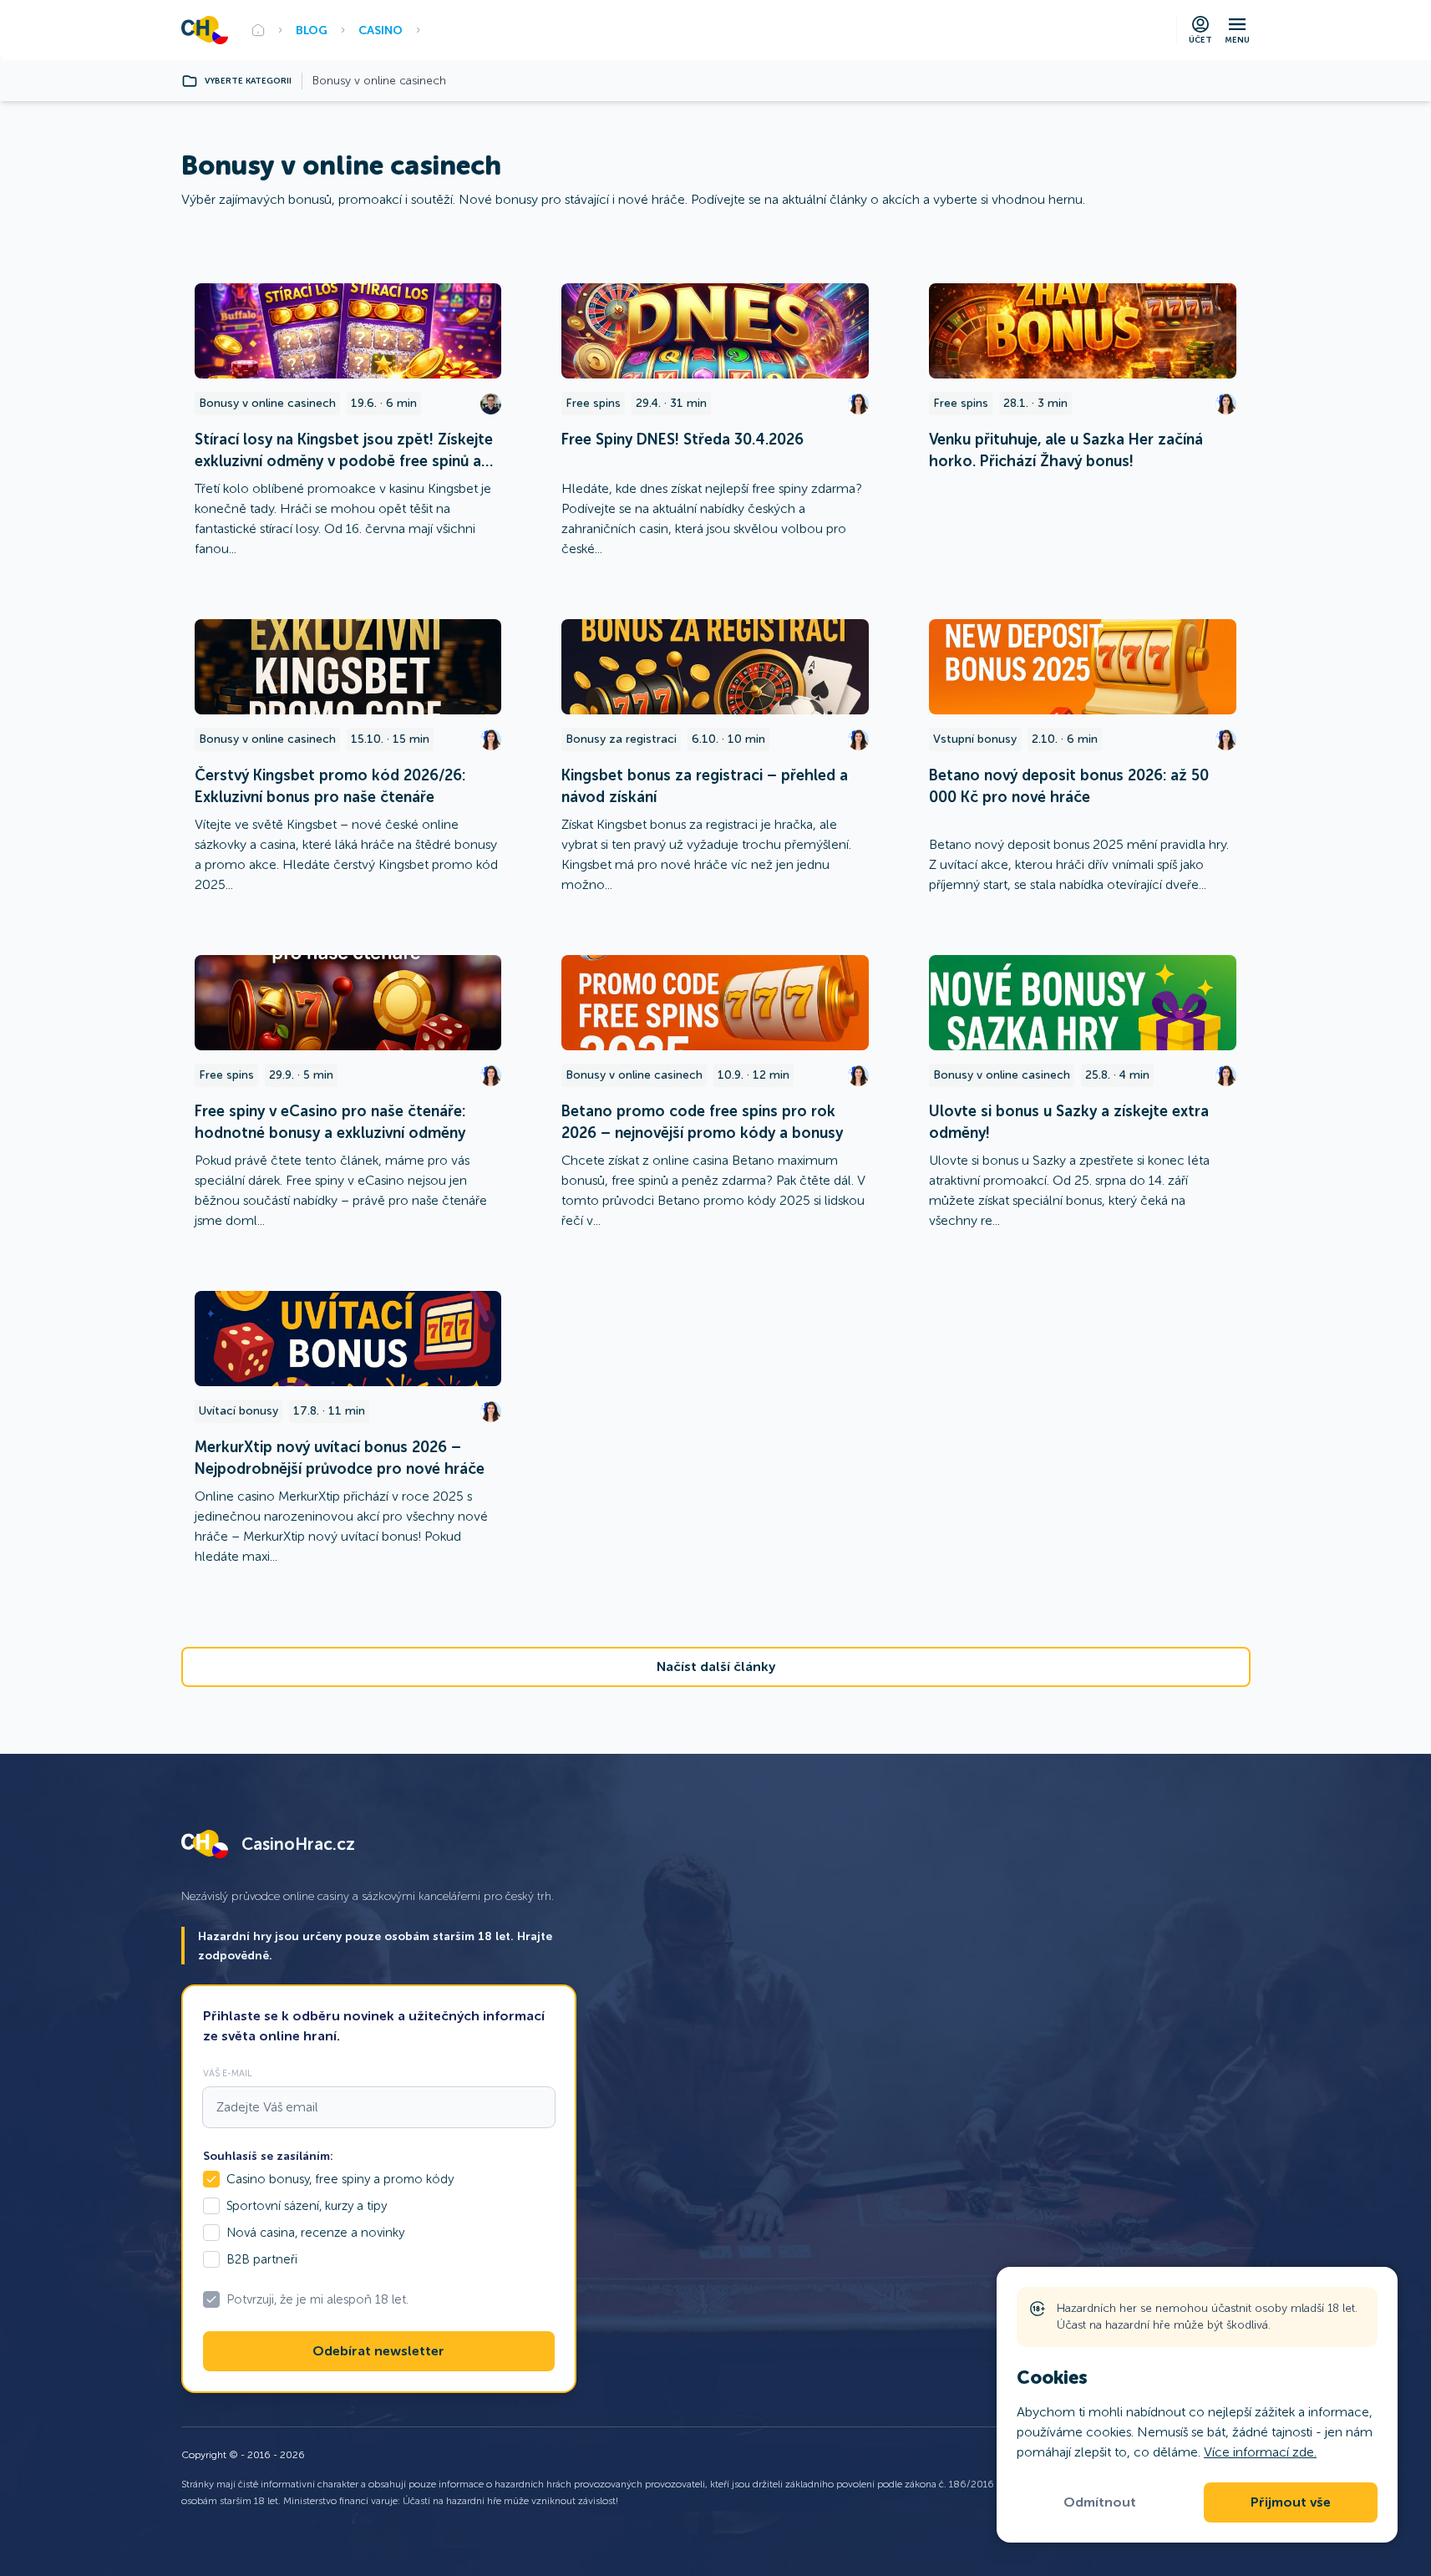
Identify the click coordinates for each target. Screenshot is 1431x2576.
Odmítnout (1100, 2502)
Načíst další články (716, 1667)
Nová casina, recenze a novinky (315, 2233)
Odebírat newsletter (378, 2351)
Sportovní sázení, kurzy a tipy (307, 2206)
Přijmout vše (1291, 2502)
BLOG (312, 30)
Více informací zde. (1260, 2452)
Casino (381, 30)
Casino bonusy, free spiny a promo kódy (340, 2179)
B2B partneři (262, 2259)
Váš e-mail (228, 2073)
